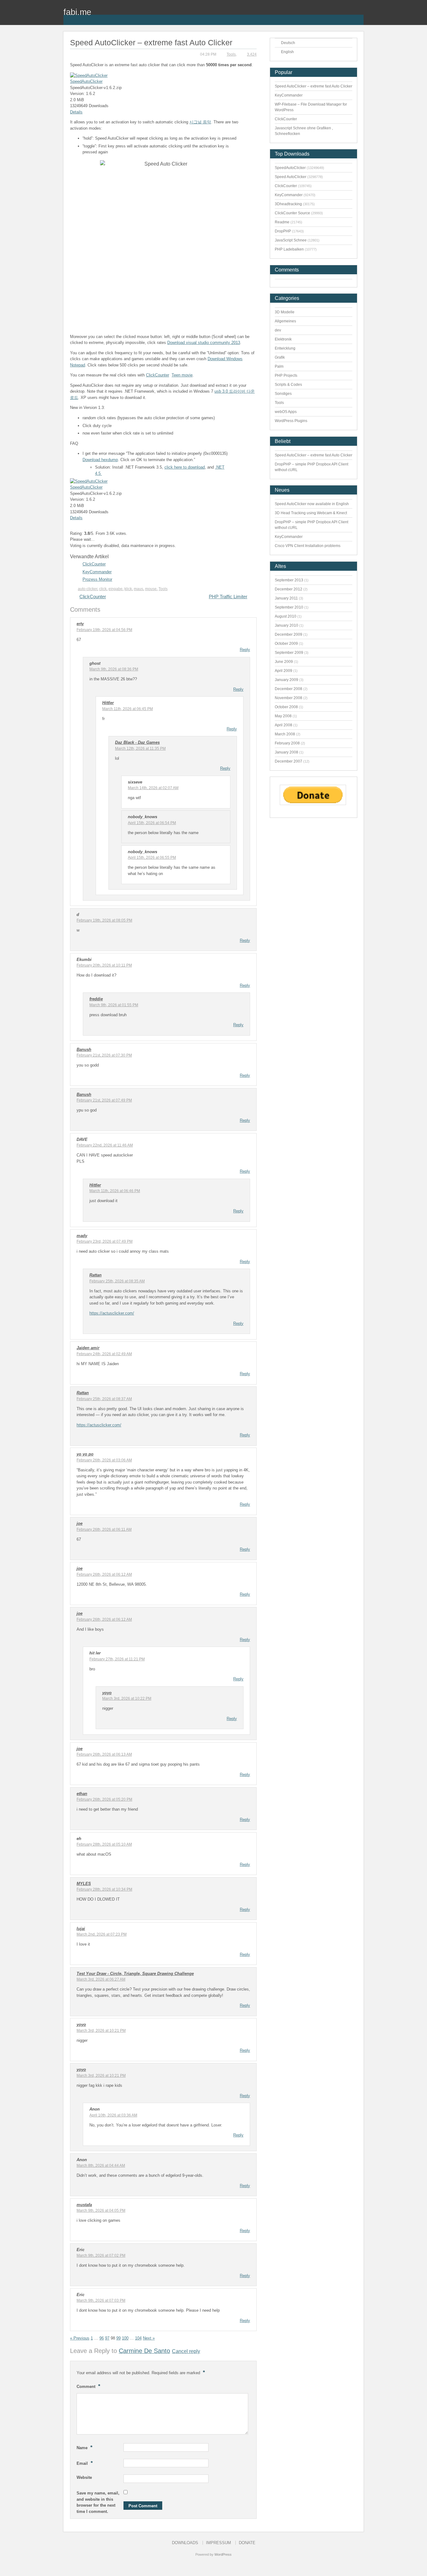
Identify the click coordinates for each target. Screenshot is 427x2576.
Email (85, 2463)
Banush (84, 1049)
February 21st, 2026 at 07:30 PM (104, 1055)
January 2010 (286, 625)
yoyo (107, 1693)
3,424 (252, 54)
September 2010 (289, 607)
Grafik (280, 357)
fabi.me (77, 12)
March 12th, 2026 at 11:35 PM (140, 748)
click (103, 589)
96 (102, 2338)
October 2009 (286, 644)
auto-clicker (88, 589)
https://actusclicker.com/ (112, 1313)
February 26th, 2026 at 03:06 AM (104, 1460)
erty (80, 624)
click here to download (185, 467)
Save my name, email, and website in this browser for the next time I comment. (98, 2502)
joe (80, 1523)
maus (138, 589)
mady (82, 1236)
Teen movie (182, 375)
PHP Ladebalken (289, 249)
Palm (279, 366)
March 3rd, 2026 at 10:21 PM (101, 2031)
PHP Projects (286, 375)
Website (84, 2477)
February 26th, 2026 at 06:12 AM (104, 1574)
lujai (81, 1929)
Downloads (185, 2543)
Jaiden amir (88, 1348)
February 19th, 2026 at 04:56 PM (104, 630)
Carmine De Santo (144, 2351)
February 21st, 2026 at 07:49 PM (104, 1100)
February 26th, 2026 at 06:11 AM (104, 1529)
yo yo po (85, 1454)
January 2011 (286, 598)
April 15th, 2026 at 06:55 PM (152, 858)
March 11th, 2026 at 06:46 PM (115, 1191)
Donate (247, 2543)
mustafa (84, 2205)
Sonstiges (283, 394)
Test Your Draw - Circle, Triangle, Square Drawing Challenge (135, 1974)
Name (85, 2447)
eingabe (116, 589)
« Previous (80, 2338)
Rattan (95, 1275)
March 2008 (285, 734)
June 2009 (284, 662)
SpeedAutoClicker (86, 81)
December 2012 (289, 589)
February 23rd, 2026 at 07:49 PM (105, 1241)
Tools (231, 54)
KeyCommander (97, 572)
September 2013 (289, 580)
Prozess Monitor (97, 579)
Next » (149, 2338)
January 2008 (286, 752)
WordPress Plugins (291, 421)
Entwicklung (285, 348)
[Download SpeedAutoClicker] (89, 75)
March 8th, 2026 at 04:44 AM (101, 2166)
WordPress (223, 2554)
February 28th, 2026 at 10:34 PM (104, 1889)
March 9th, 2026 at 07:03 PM (101, 2300)
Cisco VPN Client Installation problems (308, 546)
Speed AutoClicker (291, 177)
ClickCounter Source (292, 213)
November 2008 (289, 698)
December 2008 (289, 689)
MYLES (84, 1884)
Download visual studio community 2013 (204, 343)
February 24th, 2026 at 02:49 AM (104, 1354)
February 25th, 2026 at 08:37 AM (104, 1399)
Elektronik (283, 339)
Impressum (219, 2543)
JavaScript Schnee (291, 240)
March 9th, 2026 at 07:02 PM (101, 2255)
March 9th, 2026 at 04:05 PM (101, 2210)
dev (278, 330)
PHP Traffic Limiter (228, 597)
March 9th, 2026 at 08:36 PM (114, 669)
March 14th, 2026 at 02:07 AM (153, 788)
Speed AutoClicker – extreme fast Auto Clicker (314, 86)
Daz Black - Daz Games (137, 742)
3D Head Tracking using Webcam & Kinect (311, 513)
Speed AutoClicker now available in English (312, 504)
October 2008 (286, 707)
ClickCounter (158, 375)
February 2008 (287, 743)
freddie (96, 999)
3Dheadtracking (288, 204)
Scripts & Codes (288, 385)
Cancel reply (186, 2351)
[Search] (359, 16)
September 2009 (289, 653)
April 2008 (284, 725)
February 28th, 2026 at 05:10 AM (104, 1844)
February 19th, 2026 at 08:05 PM (104, 920)
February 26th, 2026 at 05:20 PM (104, 1799)
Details (76, 112)
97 (107, 2338)
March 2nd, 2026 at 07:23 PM (102, 1934)
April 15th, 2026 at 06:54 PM (152, 823)
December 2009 (289, 634)
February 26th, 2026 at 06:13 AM (104, 1754)
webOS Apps (286, 412)
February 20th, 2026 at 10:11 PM (104, 965)
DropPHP (283, 231)
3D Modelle (285, 312)
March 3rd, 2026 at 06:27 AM (101, 1979)
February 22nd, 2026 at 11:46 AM (105, 1145)
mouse (151, 589)
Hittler (108, 703)
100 (125, 2338)
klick (128, 589)
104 (138, 2338)
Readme (282, 222)
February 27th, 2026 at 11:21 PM (117, 1659)
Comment (88, 2386)
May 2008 (283, 716)
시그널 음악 (200, 122)
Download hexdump (100, 460)
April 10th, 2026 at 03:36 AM (113, 2115)
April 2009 (284, 671)
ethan (82, 1794)
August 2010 (286, 616)
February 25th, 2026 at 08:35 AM (117, 1281)
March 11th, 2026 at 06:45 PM (128, 709)
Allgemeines (285, 321)
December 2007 (289, 761)
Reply (245, 650)
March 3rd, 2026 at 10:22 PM (127, 1698)
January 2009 (286, 680)
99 (118, 2338)
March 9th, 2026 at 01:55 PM (114, 1005)
